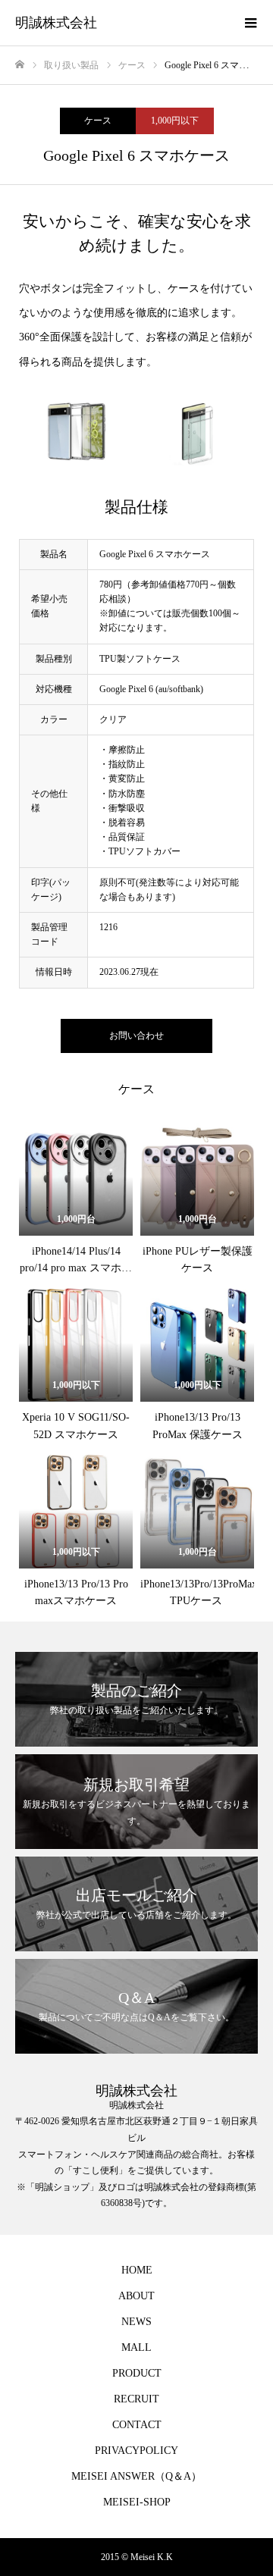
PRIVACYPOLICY (136, 2451)
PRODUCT (137, 2373)
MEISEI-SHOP (137, 2502)
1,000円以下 (175, 121)
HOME (137, 2270)
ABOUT (136, 2296)
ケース (98, 121)
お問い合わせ (136, 1036)
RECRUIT (136, 2399)
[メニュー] (250, 23)
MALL (136, 2347)
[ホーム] (20, 65)
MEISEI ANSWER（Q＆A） (136, 2476)
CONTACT (137, 2425)
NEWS (136, 2322)
